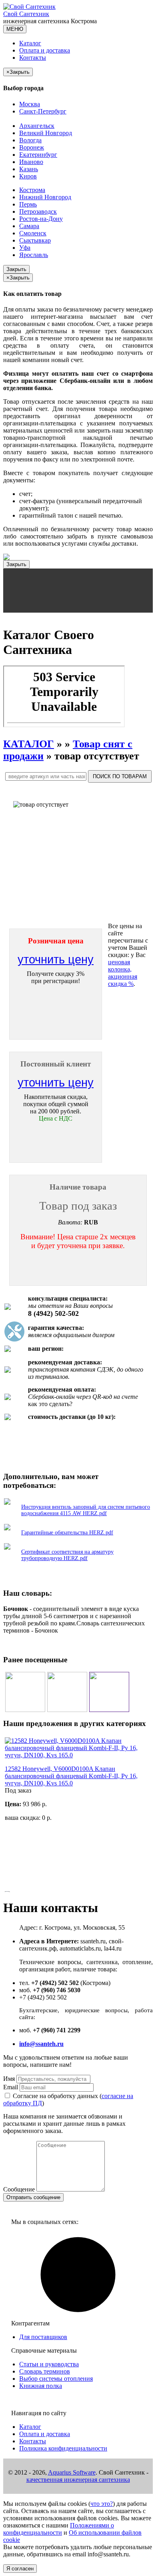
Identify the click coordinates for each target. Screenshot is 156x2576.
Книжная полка (41, 2386)
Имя (9, 2079)
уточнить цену (56, 959)
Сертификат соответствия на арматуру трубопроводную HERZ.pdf (67, 1555)
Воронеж (32, 147)
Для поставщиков (43, 2337)
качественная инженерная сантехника (78, 2480)
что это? (102, 2504)
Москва (30, 104)
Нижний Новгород (45, 197)
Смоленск (33, 233)
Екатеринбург (38, 155)
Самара (29, 226)
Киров (28, 176)
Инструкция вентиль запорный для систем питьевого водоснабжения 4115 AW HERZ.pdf (86, 1510)
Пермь (28, 204)
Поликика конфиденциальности (63, 2448)
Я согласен (20, 2569)
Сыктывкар (35, 240)
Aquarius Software (72, 2472)
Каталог (30, 43)
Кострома (32, 190)
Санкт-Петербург (43, 111)
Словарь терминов (45, 2371)
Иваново (31, 162)
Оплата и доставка (45, 50)
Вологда (30, 140)
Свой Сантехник (26, 14)
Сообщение (19, 2189)
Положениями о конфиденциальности (59, 2529)
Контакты (33, 58)
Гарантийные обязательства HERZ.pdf (67, 1533)
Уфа (25, 248)
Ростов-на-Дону (41, 219)
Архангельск (37, 126)
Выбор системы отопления (56, 2379)
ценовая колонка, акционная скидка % (123, 973)
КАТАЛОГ (29, 744)
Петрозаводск (38, 211)
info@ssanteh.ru (41, 2044)
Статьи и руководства (49, 2364)
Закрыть (16, 269)
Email (11, 2087)
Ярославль (34, 255)
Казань (29, 169)
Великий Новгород (46, 133)
